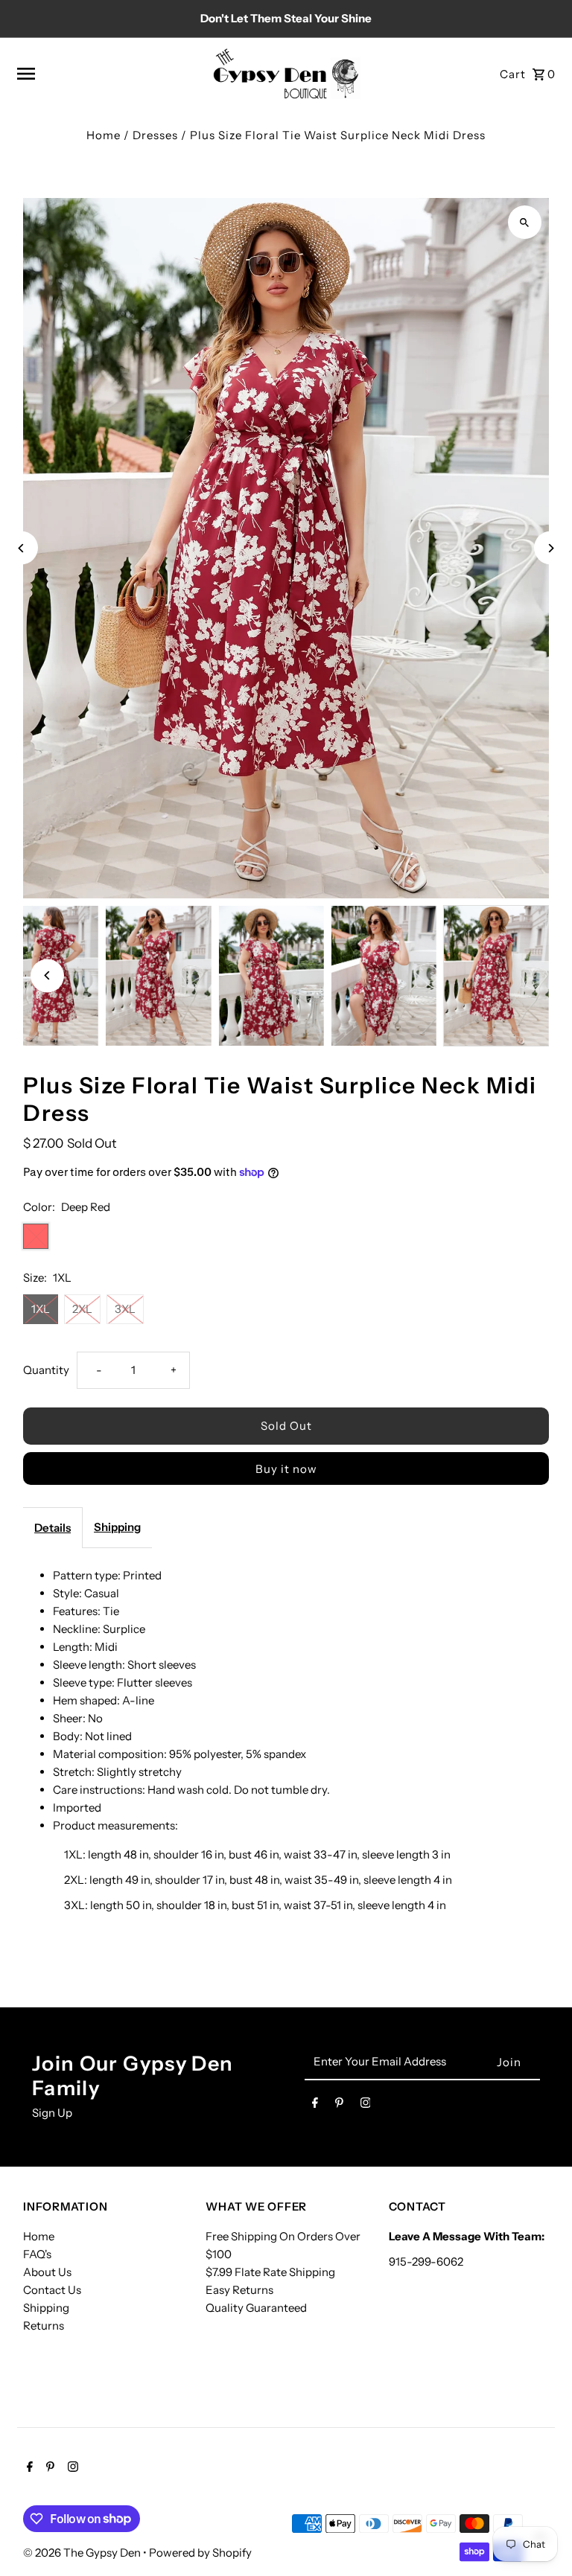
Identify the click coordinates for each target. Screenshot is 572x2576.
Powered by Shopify (200, 2553)
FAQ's (37, 2254)
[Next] (551, 548)
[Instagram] (366, 2106)
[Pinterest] (339, 2106)
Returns (44, 2326)
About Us (47, 2272)
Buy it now (286, 1469)
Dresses (155, 135)
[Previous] (21, 548)
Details (53, 1528)
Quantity (46, 1370)
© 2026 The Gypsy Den (83, 2553)
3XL (125, 1309)
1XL (41, 1309)
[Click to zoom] (525, 222)
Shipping (117, 1527)
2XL (82, 1309)
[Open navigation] (108, 74)
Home (104, 135)
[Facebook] (315, 2106)
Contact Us (52, 2290)
